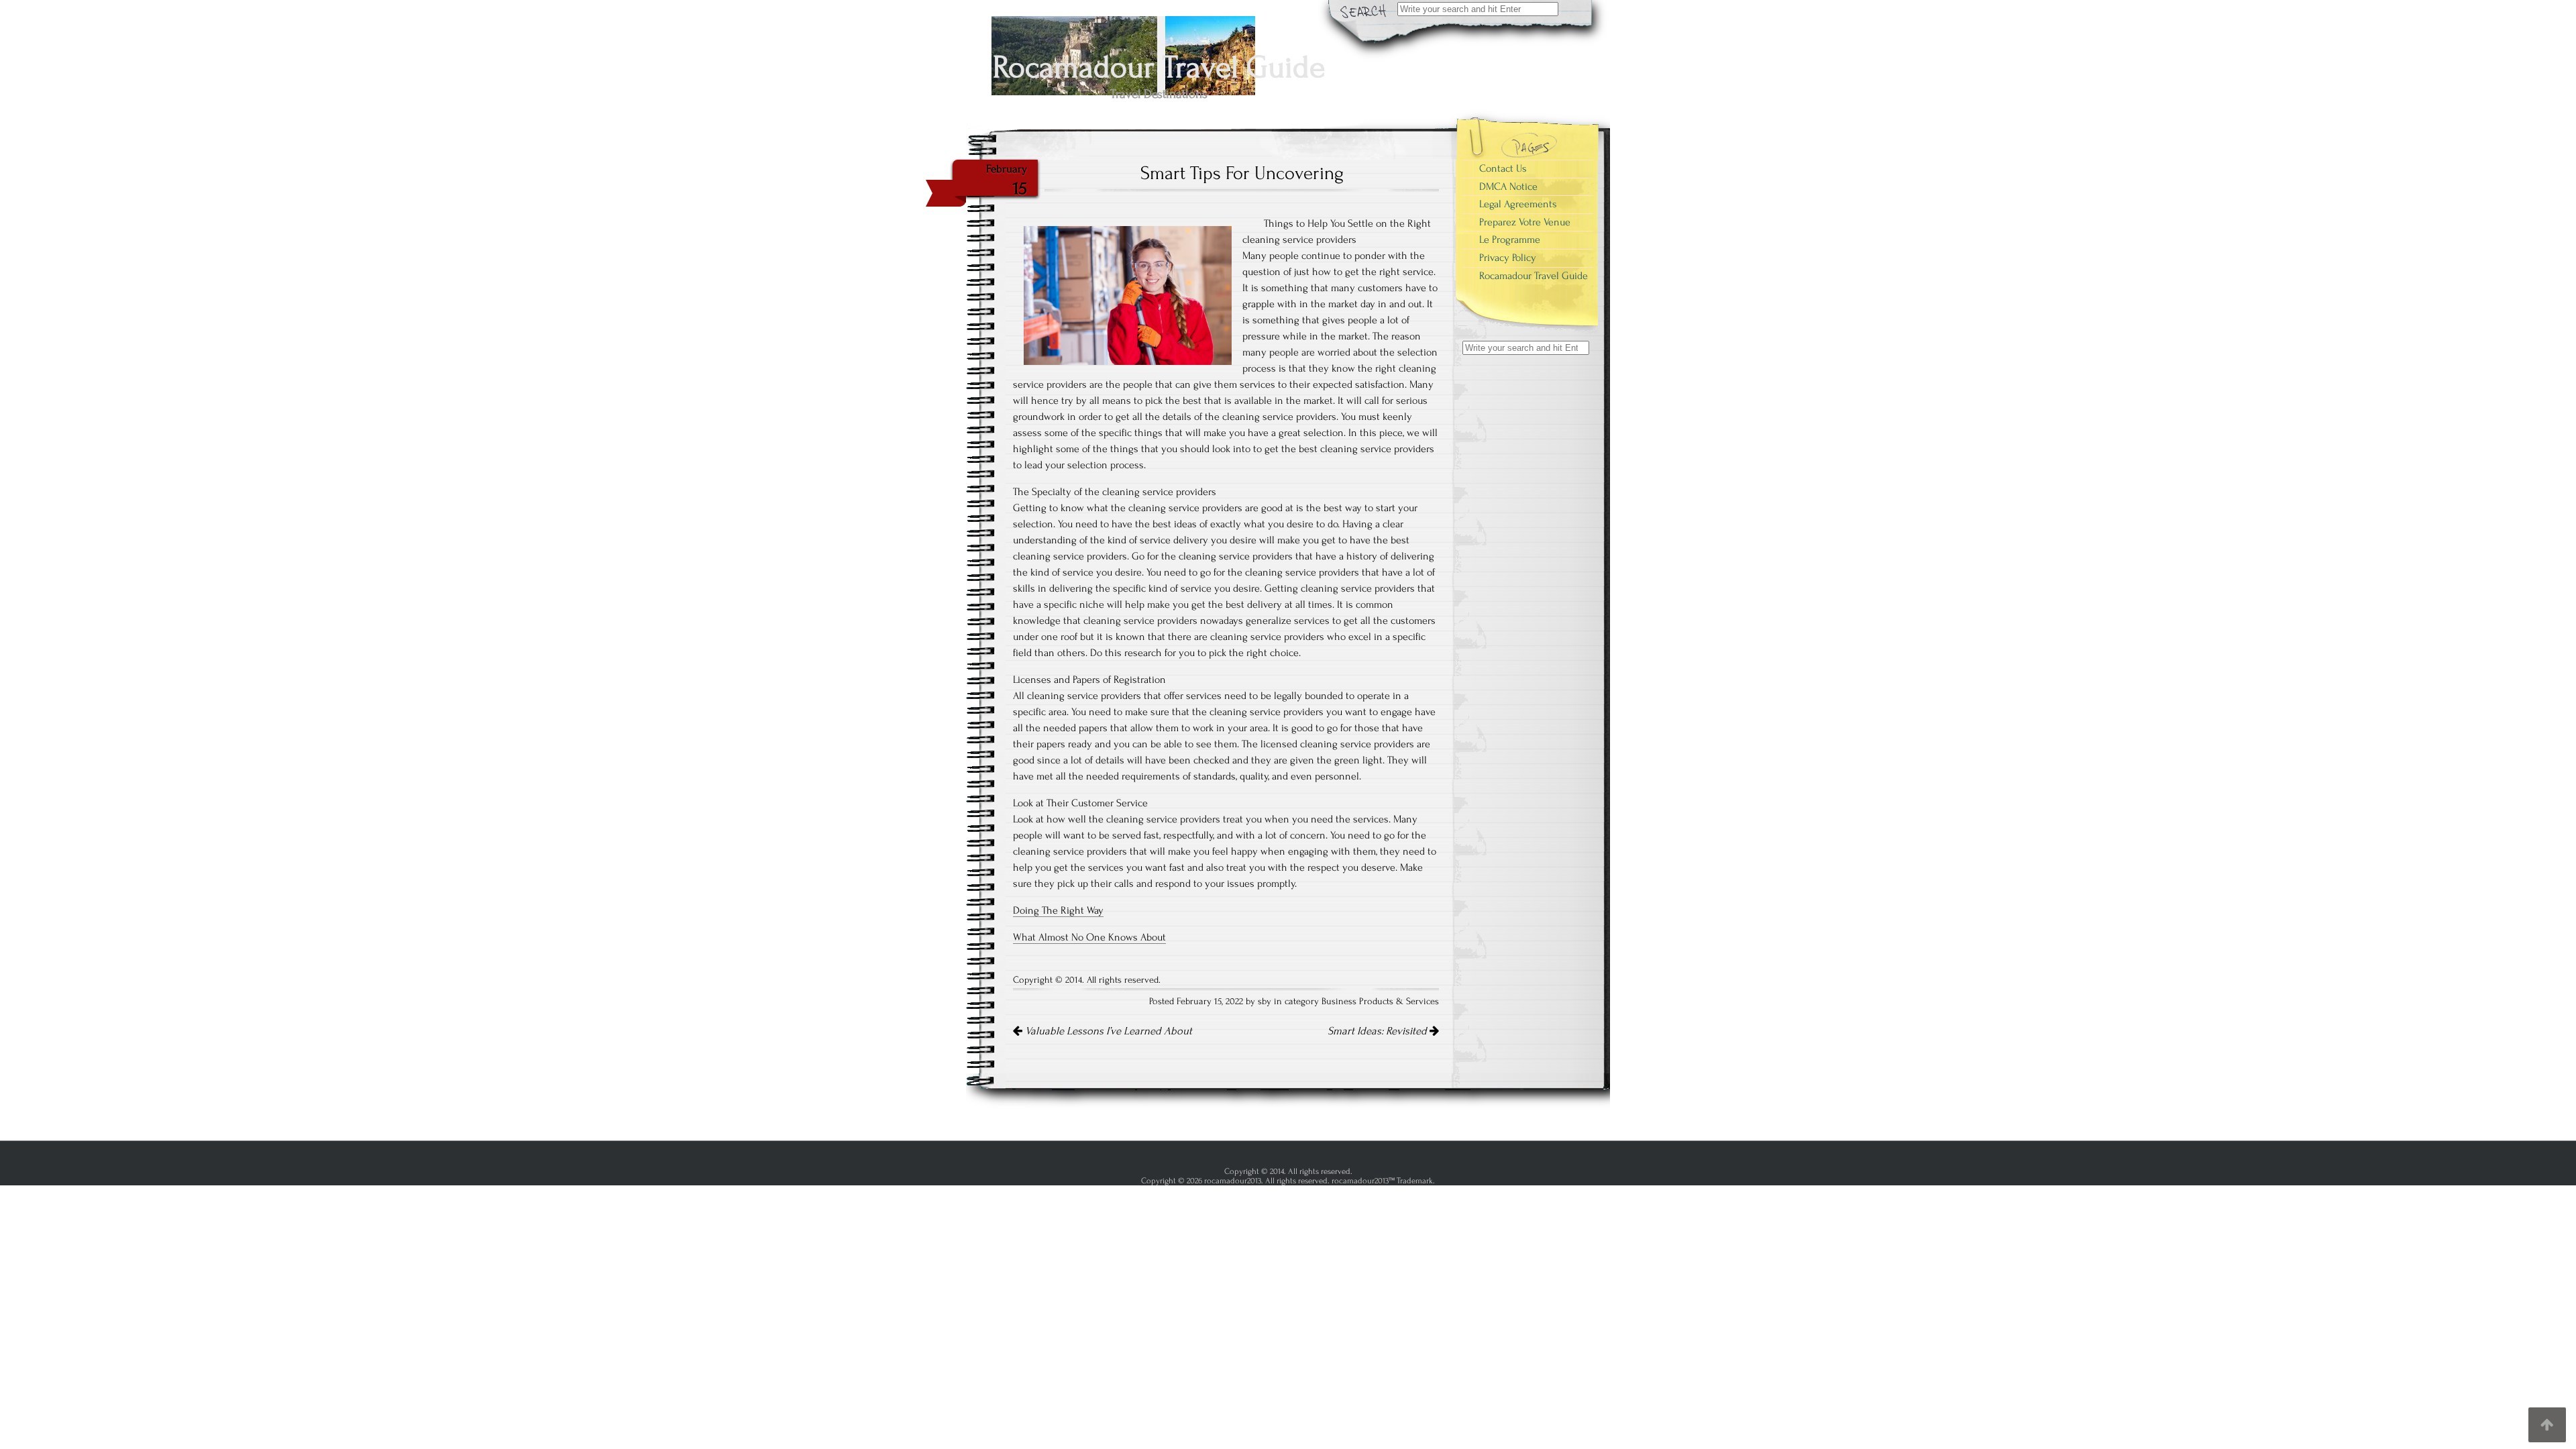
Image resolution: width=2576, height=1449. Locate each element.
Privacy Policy (1508, 258)
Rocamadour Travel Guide (1534, 276)
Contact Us (1503, 168)
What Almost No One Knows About (1089, 937)
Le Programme (1510, 239)
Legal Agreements (1518, 204)
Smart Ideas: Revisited (1379, 1031)
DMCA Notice (1508, 186)
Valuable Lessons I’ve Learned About (1107, 1031)
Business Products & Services (1380, 1002)
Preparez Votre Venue (1525, 222)
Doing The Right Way (1058, 910)
